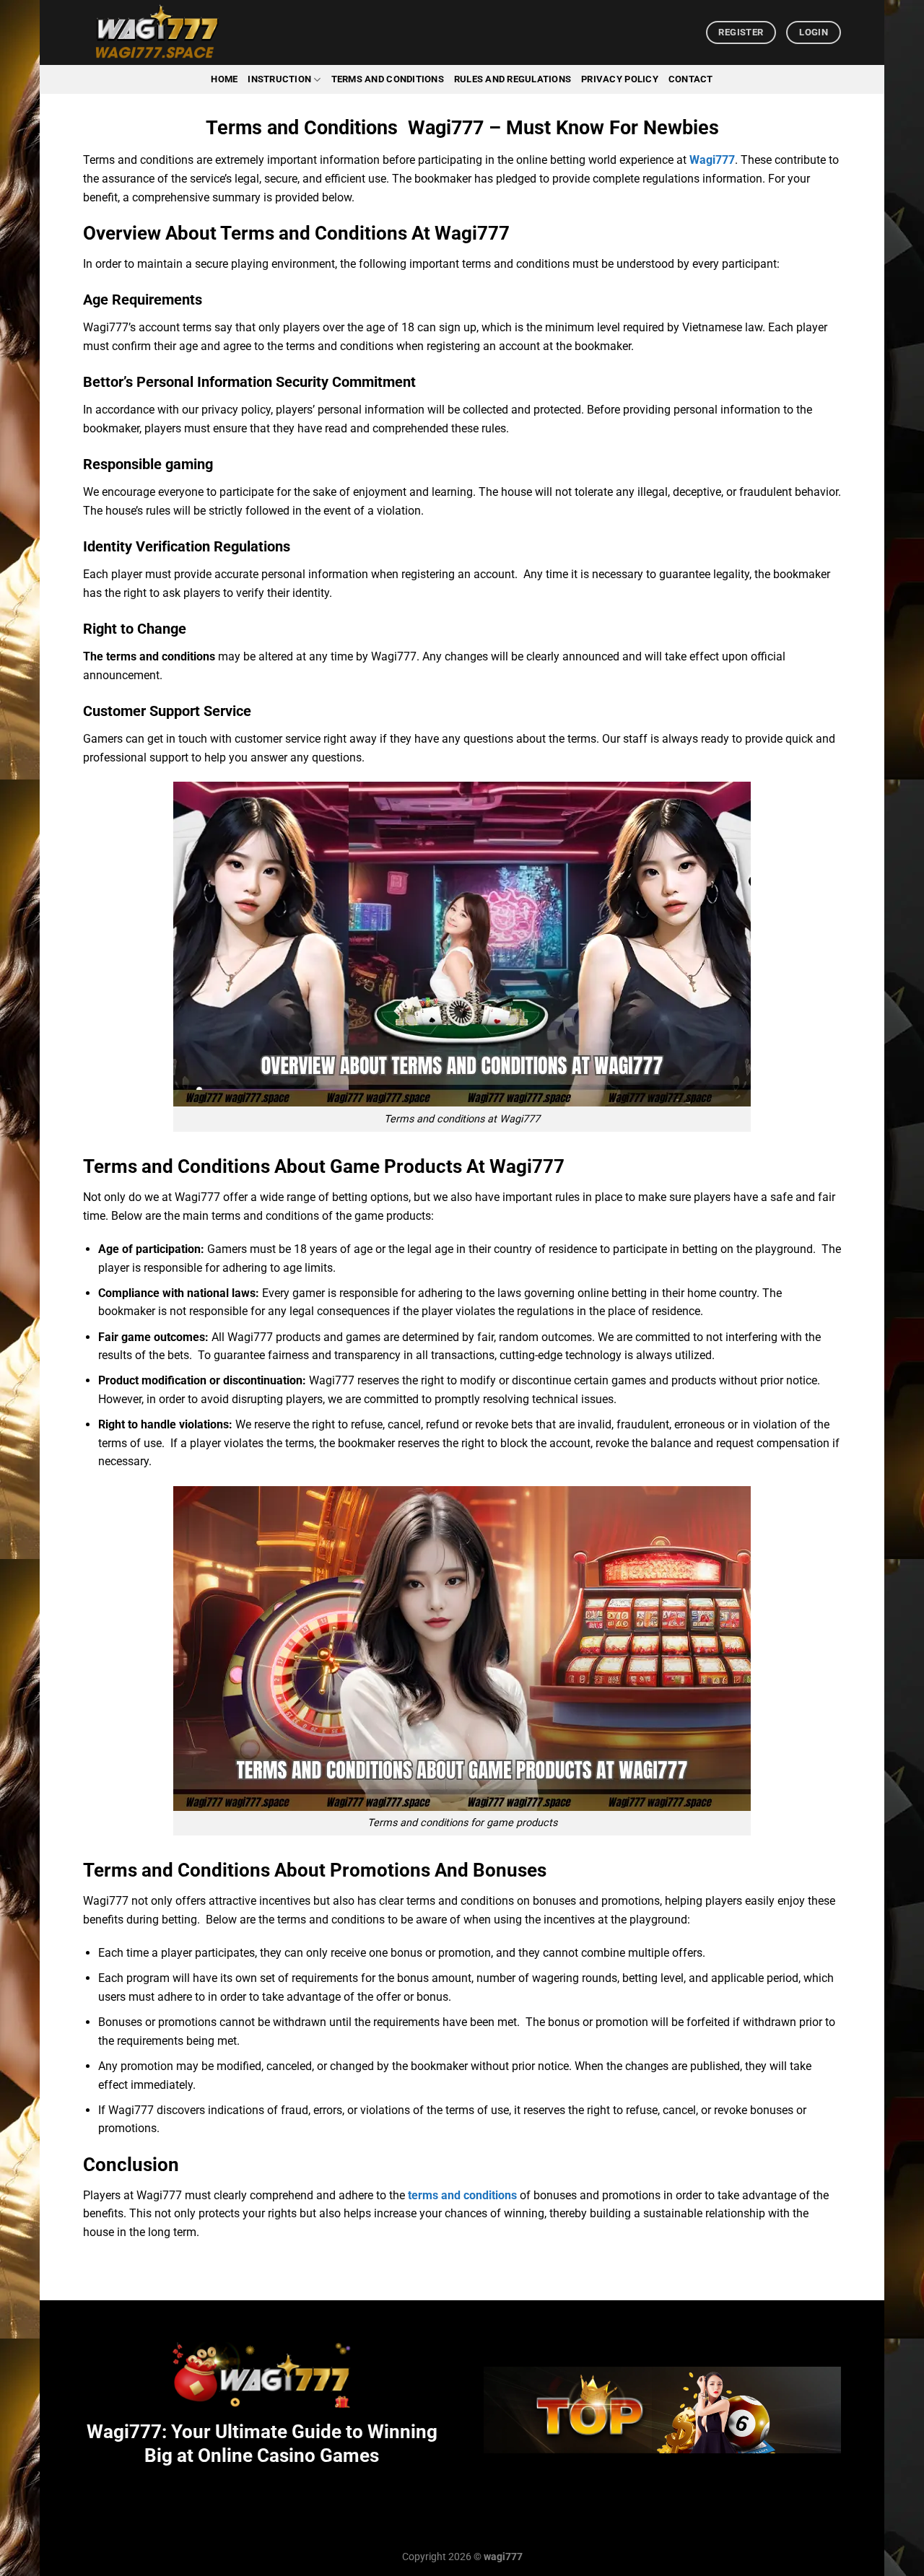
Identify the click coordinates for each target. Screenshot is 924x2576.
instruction (279, 79)
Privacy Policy (620, 79)
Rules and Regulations (513, 79)
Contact (691, 79)
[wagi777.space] (155, 32)
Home (224, 79)
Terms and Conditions (388, 79)
